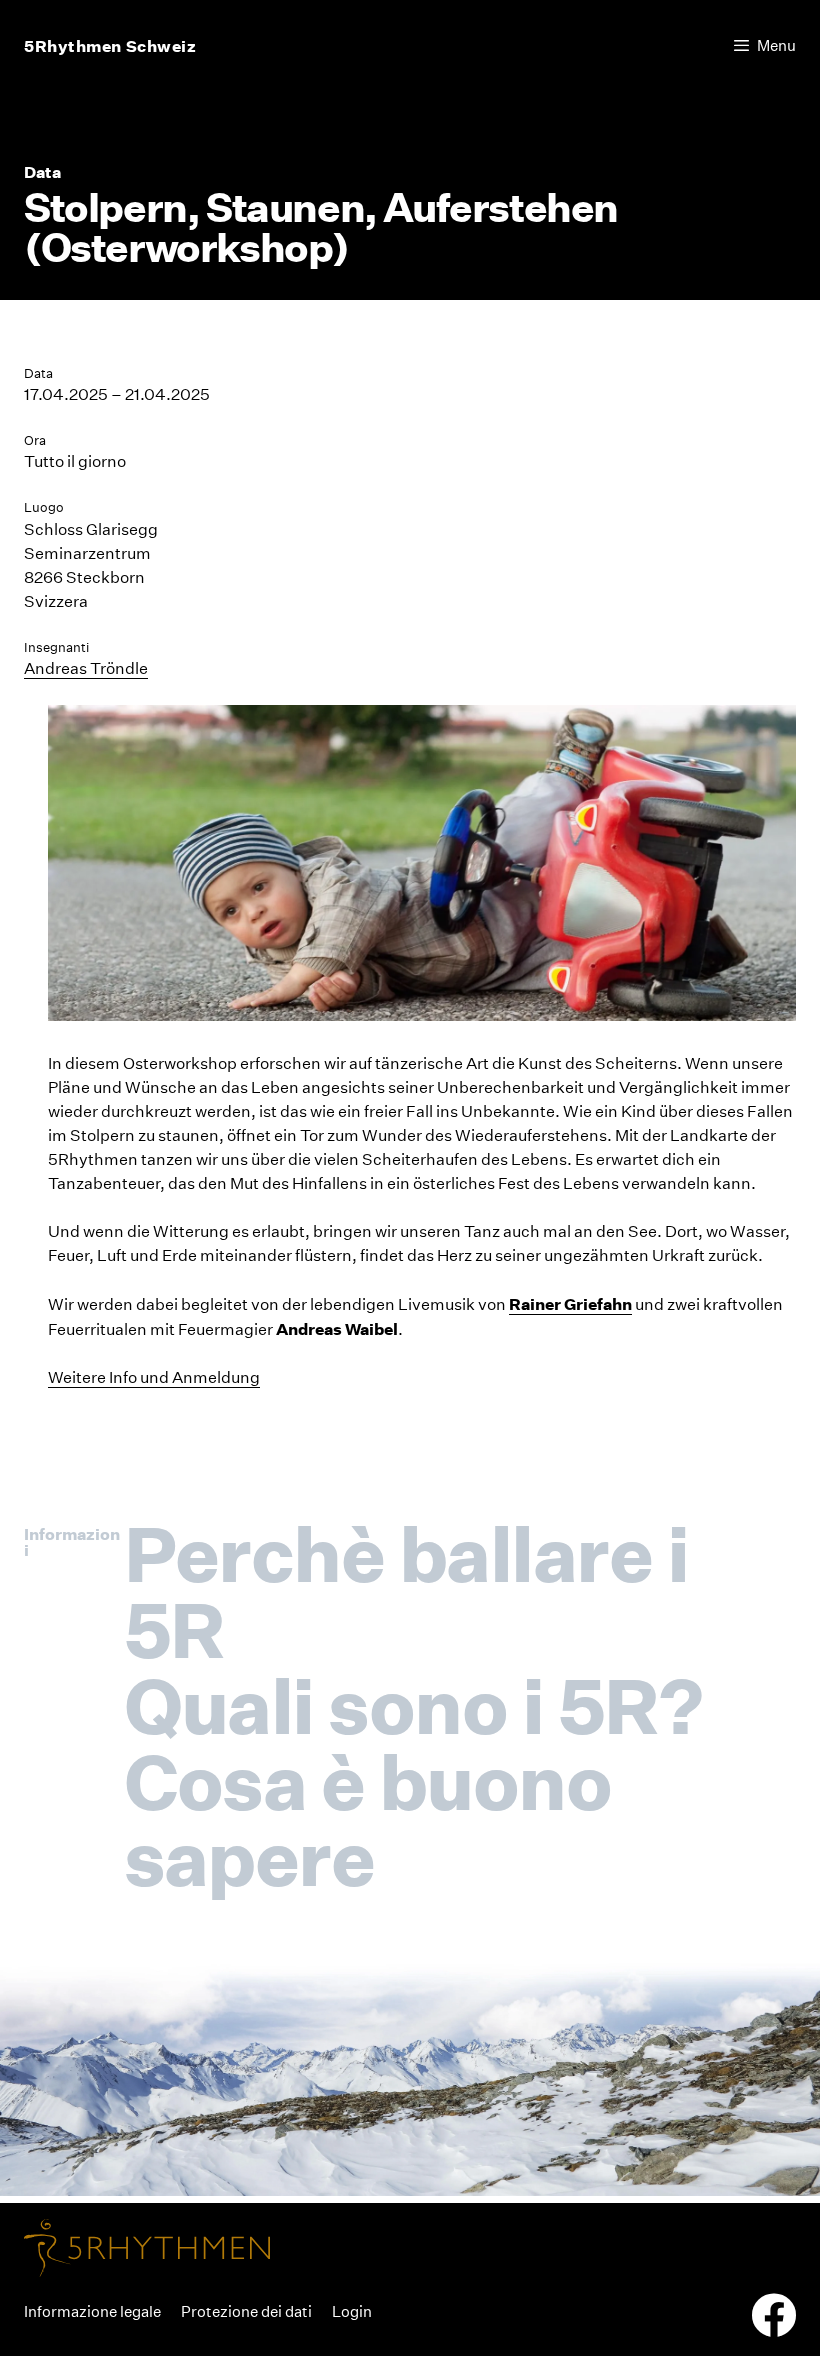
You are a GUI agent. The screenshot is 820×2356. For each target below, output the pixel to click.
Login (352, 2311)
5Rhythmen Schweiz (110, 46)
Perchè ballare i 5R (406, 1592)
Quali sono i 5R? (413, 1706)
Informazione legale (92, 2311)
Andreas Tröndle (86, 668)
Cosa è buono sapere (368, 1820)
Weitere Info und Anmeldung (154, 1377)
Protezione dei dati (246, 2311)
